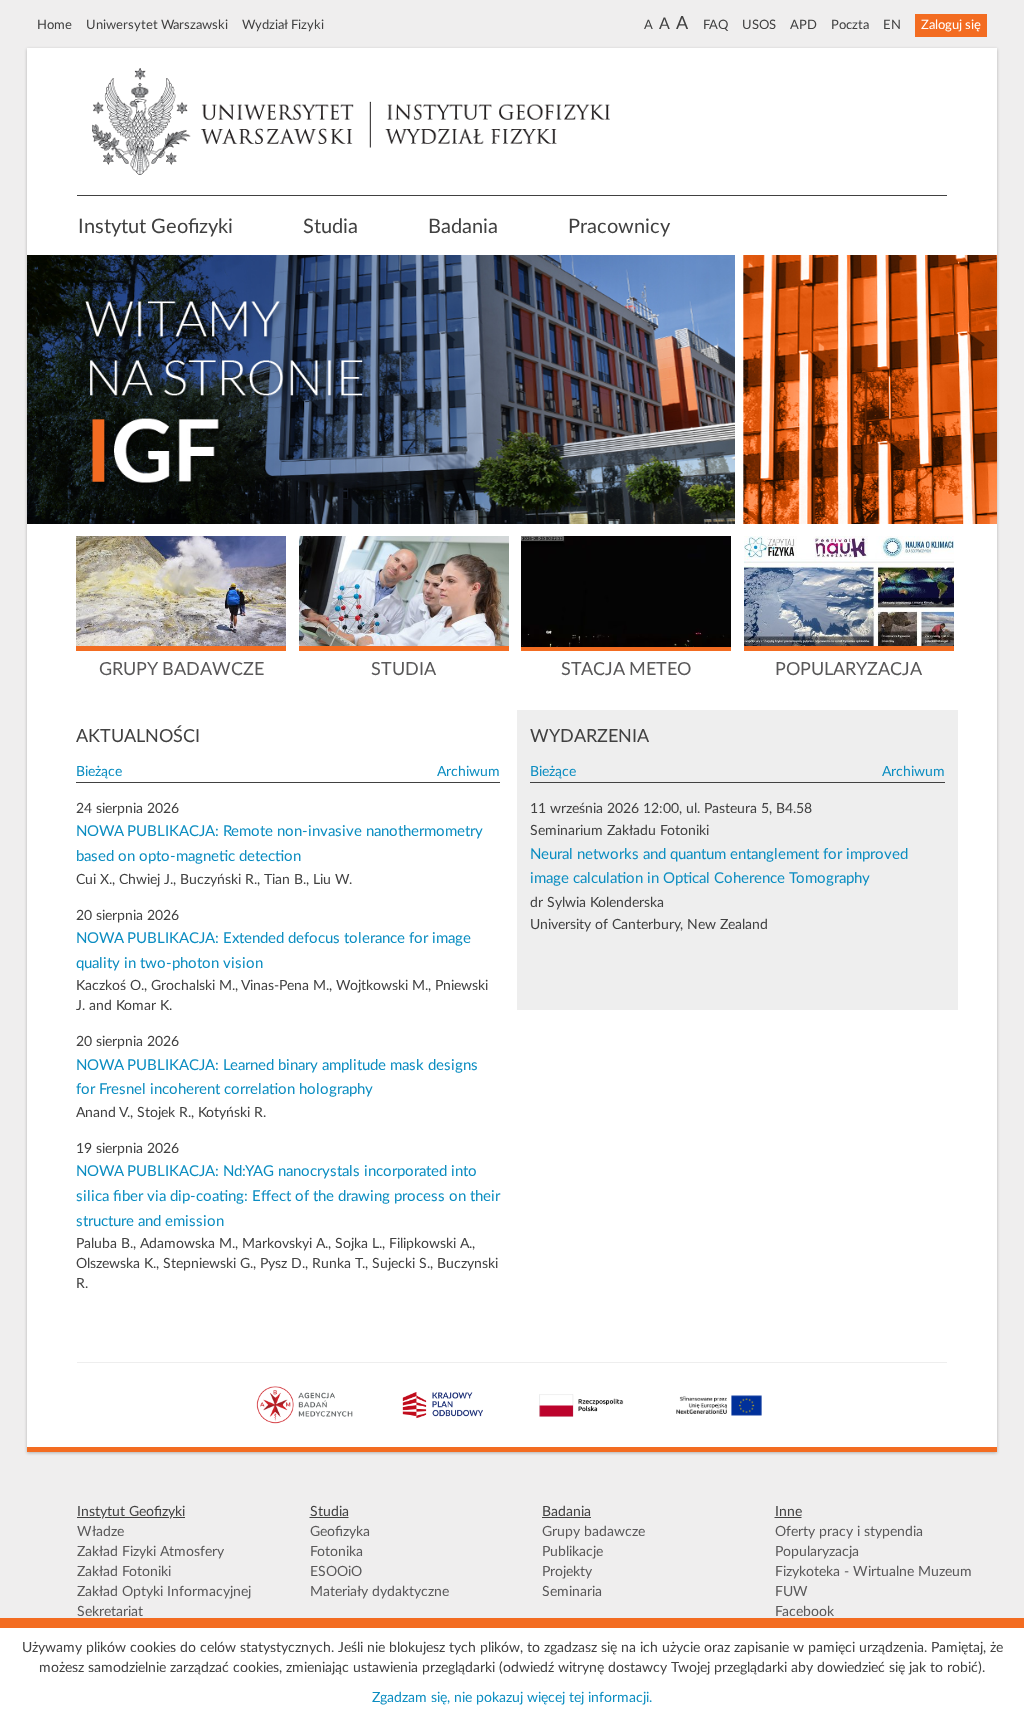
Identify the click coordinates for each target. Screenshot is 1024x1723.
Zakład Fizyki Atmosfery (150, 1552)
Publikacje (572, 1552)
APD (803, 25)
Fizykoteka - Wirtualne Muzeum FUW (873, 1582)
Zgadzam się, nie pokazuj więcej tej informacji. (512, 1698)
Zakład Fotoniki (124, 1572)
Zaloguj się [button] (951, 25)
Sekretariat (110, 1612)
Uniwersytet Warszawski (157, 25)
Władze (100, 1532)
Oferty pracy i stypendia (849, 1532)
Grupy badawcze (593, 1532)
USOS (759, 25)
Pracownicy (619, 227)
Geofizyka (340, 1532)
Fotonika (336, 1552)
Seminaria (572, 1592)
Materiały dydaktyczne (379, 1592)
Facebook (804, 1612)
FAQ (715, 25)
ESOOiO (336, 1572)
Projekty (567, 1572)
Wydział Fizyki (283, 25)
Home (54, 25)
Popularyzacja (817, 1552)
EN (892, 25)
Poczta (850, 25)
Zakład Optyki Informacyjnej (164, 1592)
